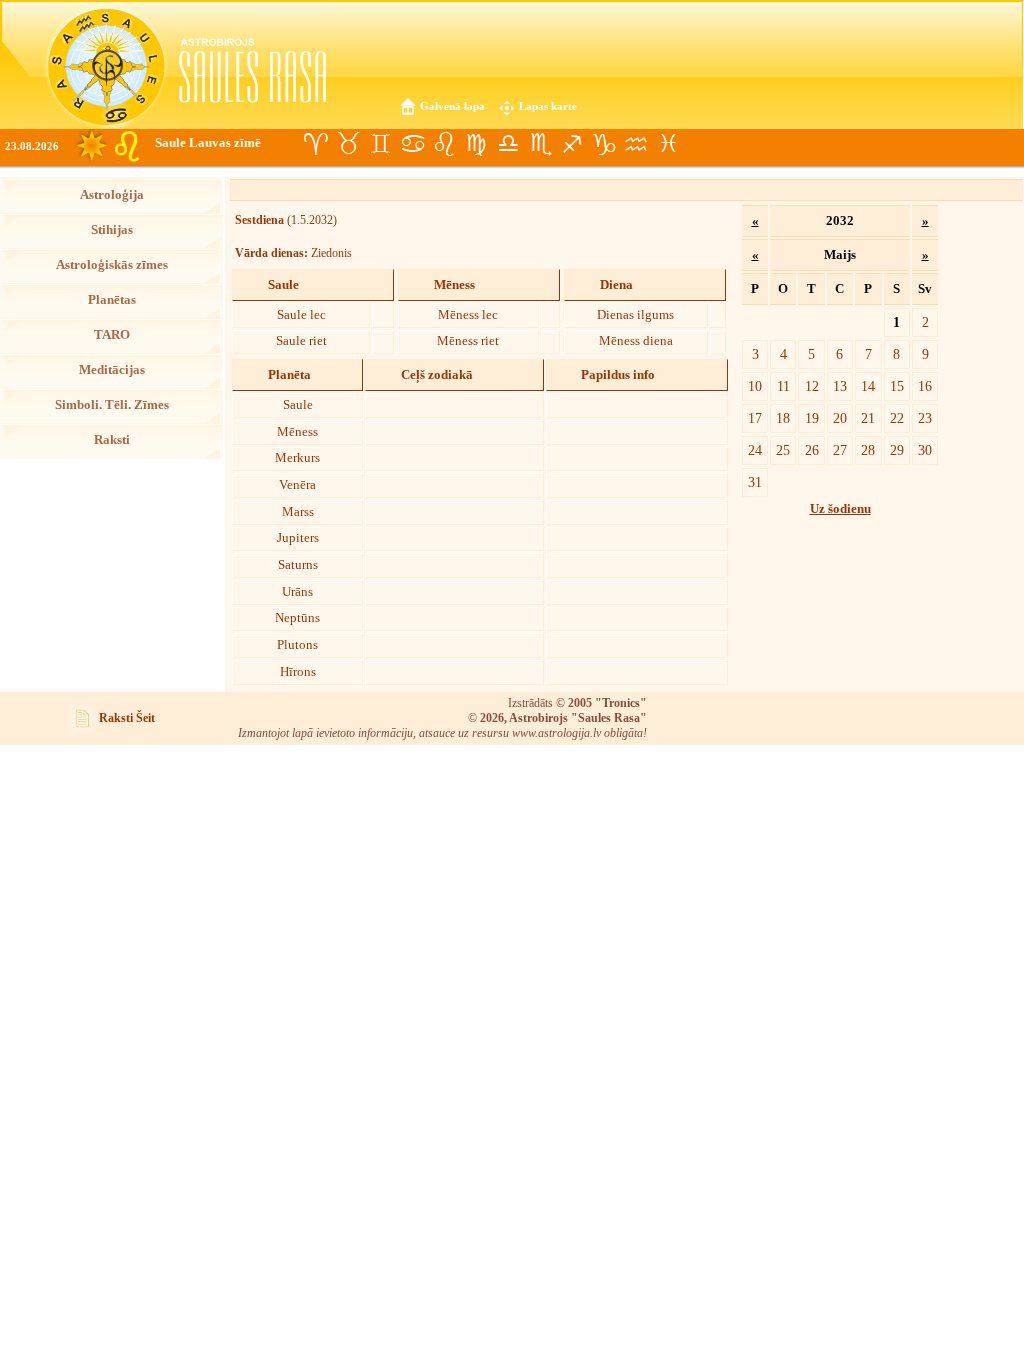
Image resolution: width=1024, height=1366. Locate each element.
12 (812, 386)
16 (925, 386)
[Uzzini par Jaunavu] (476, 144)
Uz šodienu (840, 509)
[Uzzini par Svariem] (508, 144)
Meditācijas (112, 370)
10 (755, 386)
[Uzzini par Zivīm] (668, 144)
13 (840, 386)
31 (755, 482)
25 (783, 450)
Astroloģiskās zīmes (112, 265)
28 (868, 450)
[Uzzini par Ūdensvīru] (636, 144)
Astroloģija (112, 195)
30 (925, 450)
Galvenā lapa (452, 106)
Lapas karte (548, 106)
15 (897, 386)
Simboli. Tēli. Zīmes (112, 405)
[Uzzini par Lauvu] (444, 144)
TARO (112, 335)
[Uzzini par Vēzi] (412, 144)
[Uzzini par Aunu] (316, 144)
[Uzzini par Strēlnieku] (572, 144)
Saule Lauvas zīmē (208, 143)
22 (897, 418)
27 (840, 450)
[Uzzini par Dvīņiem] (380, 144)
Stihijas (112, 230)
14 (868, 386)
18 (783, 418)
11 (783, 386)
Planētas (112, 300)
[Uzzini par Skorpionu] (540, 144)
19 (812, 418)
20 (840, 418)
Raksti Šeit (127, 718)
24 (755, 450)
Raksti (112, 440)
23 (925, 418)
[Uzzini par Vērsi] (348, 144)
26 (812, 450)
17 (755, 418)
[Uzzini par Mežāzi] (604, 144)
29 (897, 450)
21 (868, 418)
